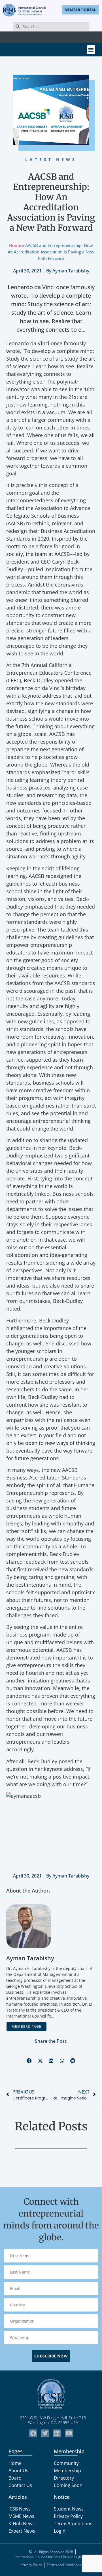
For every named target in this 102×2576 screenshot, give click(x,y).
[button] (91, 50)
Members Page (26, 2026)
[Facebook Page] (33, 2433)
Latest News (51, 159)
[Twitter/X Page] (45, 2433)
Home (15, 245)
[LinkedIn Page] (57, 2433)
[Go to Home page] (51, 2394)
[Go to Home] (24, 10)
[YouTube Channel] (69, 2433)
